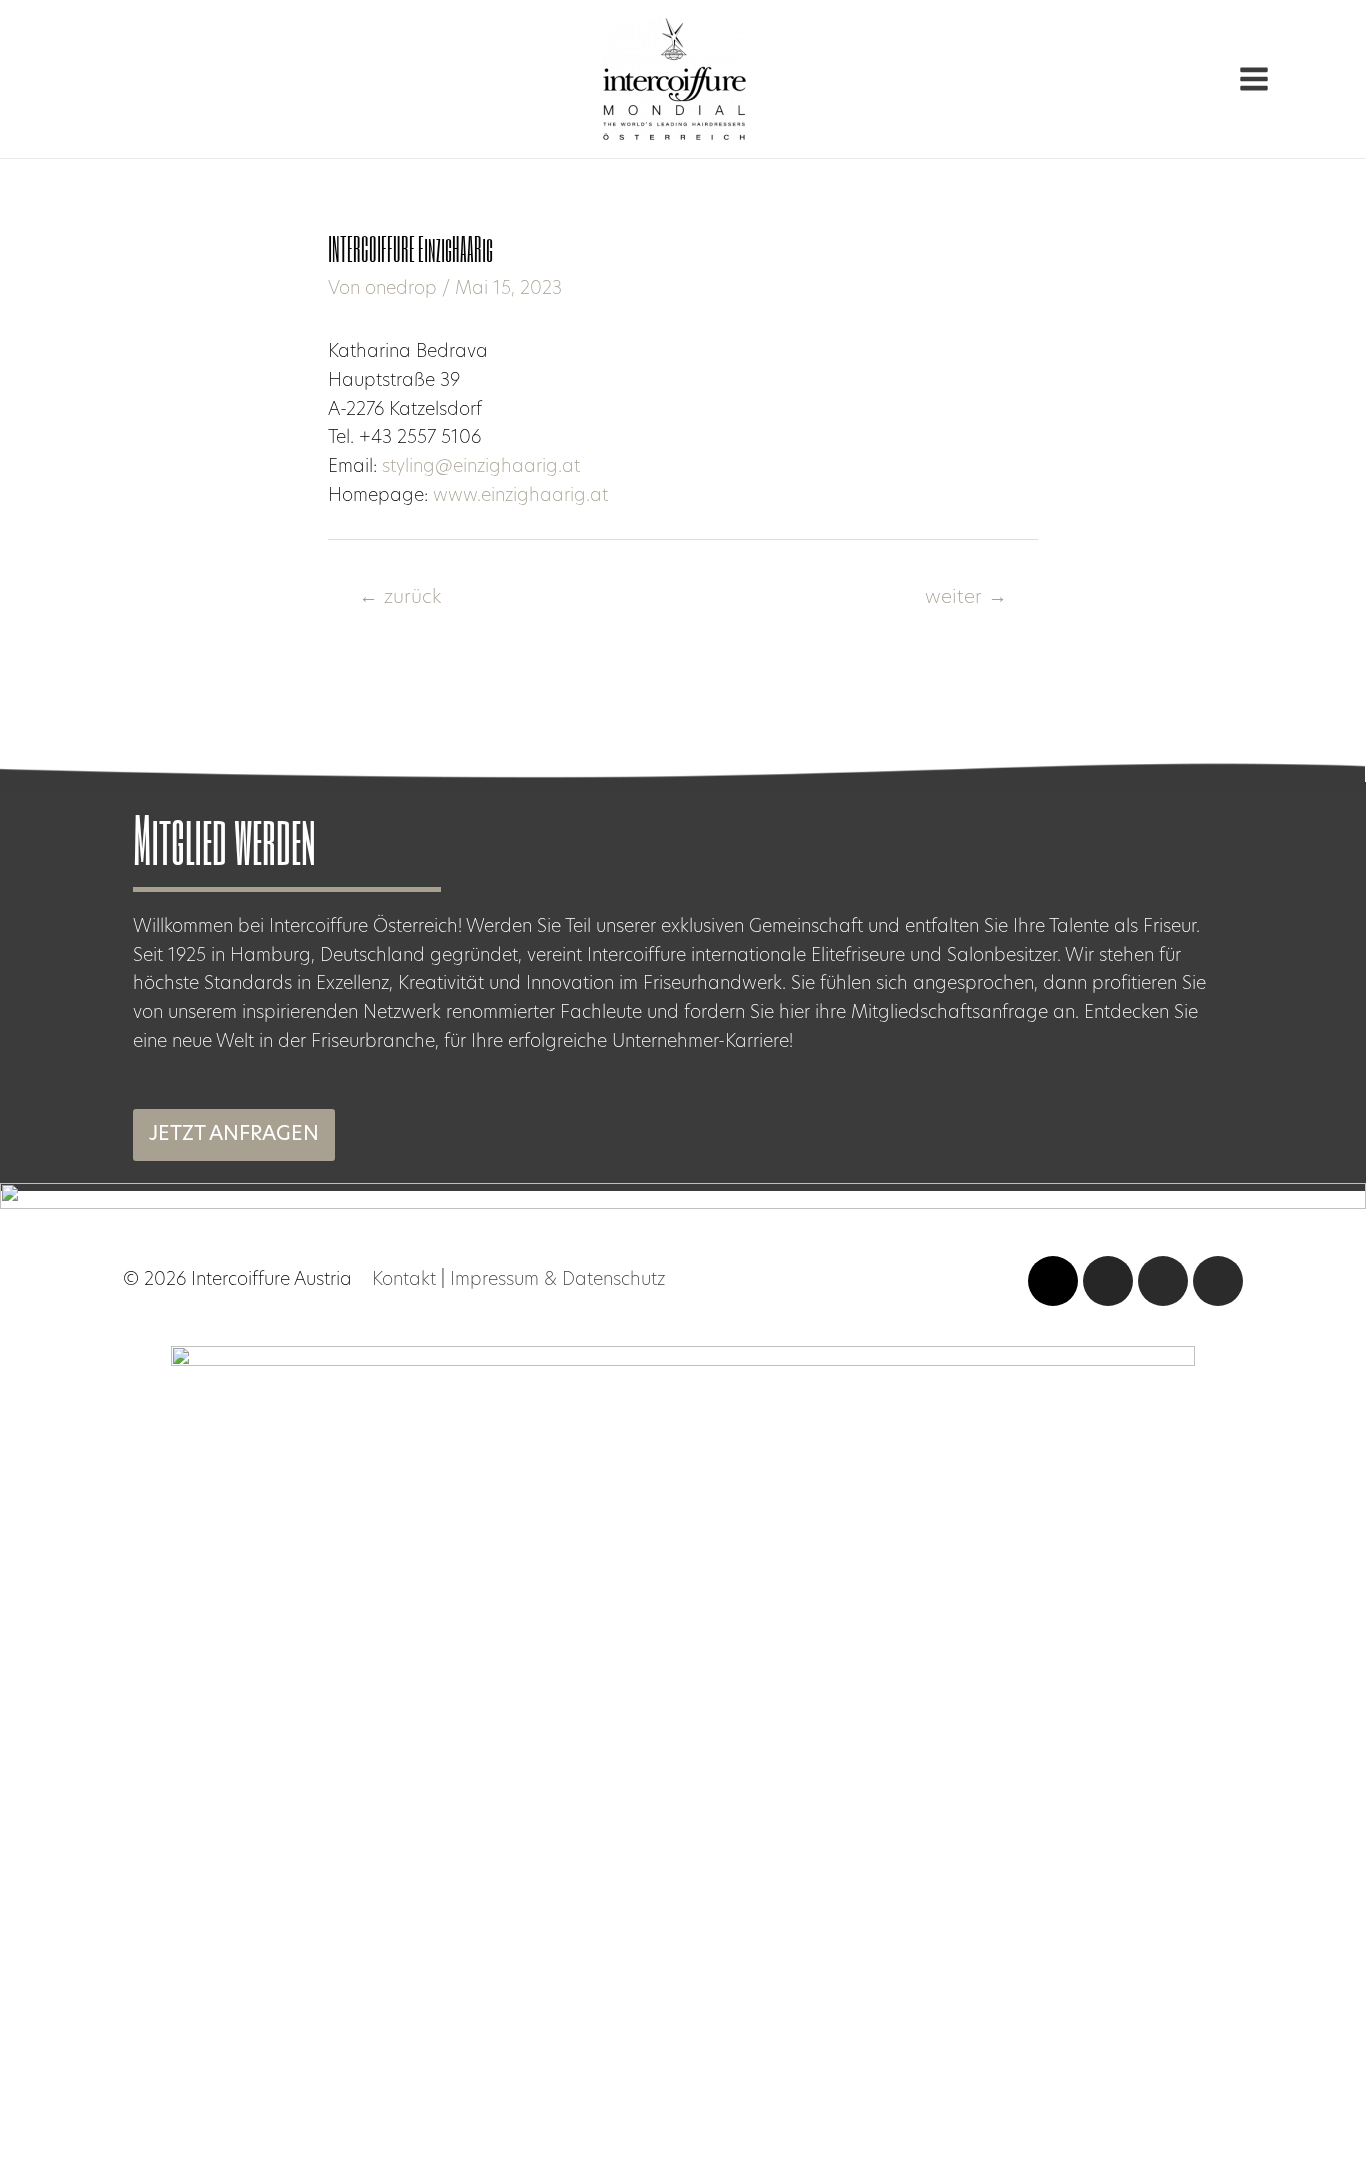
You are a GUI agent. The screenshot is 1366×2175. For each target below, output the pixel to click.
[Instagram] (1108, 1281)
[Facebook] (1163, 1281)
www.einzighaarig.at (520, 497)
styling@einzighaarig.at (481, 468)
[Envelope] (1218, 1281)
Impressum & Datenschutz (557, 1281)
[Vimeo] (1053, 1281)
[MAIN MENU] (1253, 79)
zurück (400, 598)
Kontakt (404, 1281)
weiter (966, 598)
